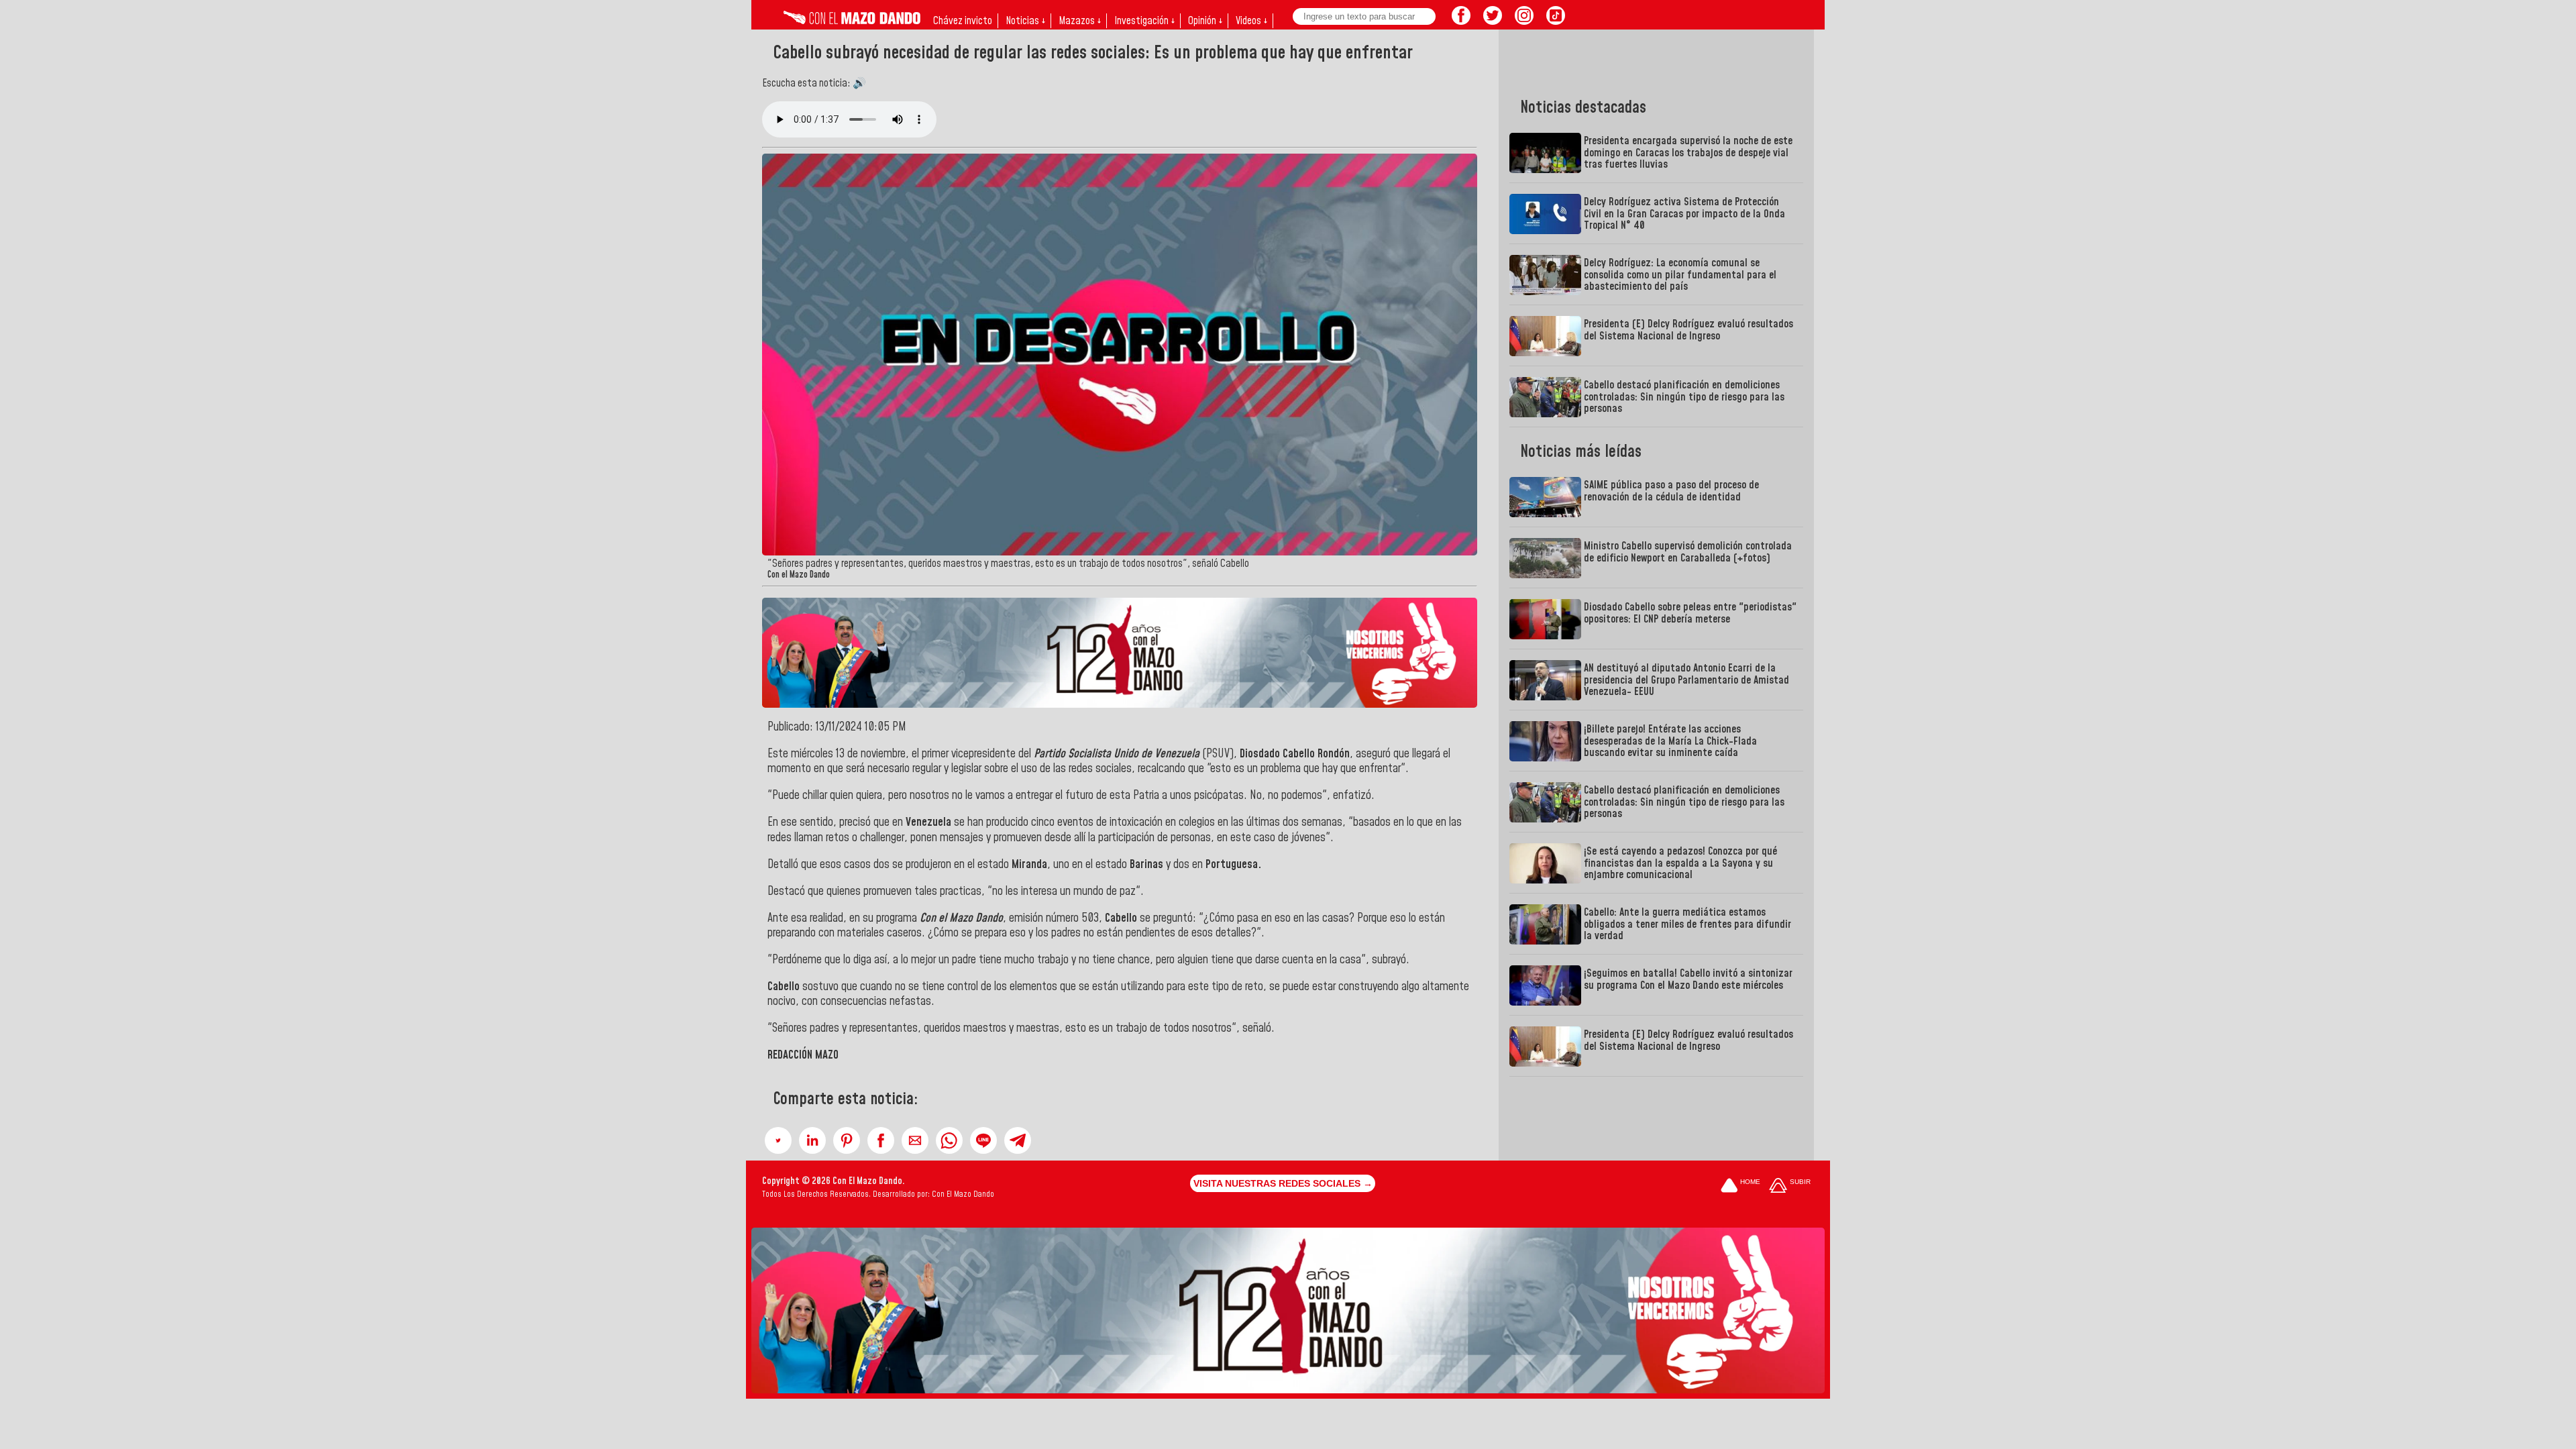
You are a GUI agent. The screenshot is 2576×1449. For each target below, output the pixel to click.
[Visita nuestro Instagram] (1524, 21)
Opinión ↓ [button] (1205, 21)
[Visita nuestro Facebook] (1461, 21)
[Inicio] (852, 21)
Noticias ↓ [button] (1025, 21)
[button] (778, 1140)
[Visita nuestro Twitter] (1493, 21)
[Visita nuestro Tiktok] (1556, 21)
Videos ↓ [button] (1251, 21)
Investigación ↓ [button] (1144, 21)
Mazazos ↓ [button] (1080, 21)
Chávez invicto (963, 21)
